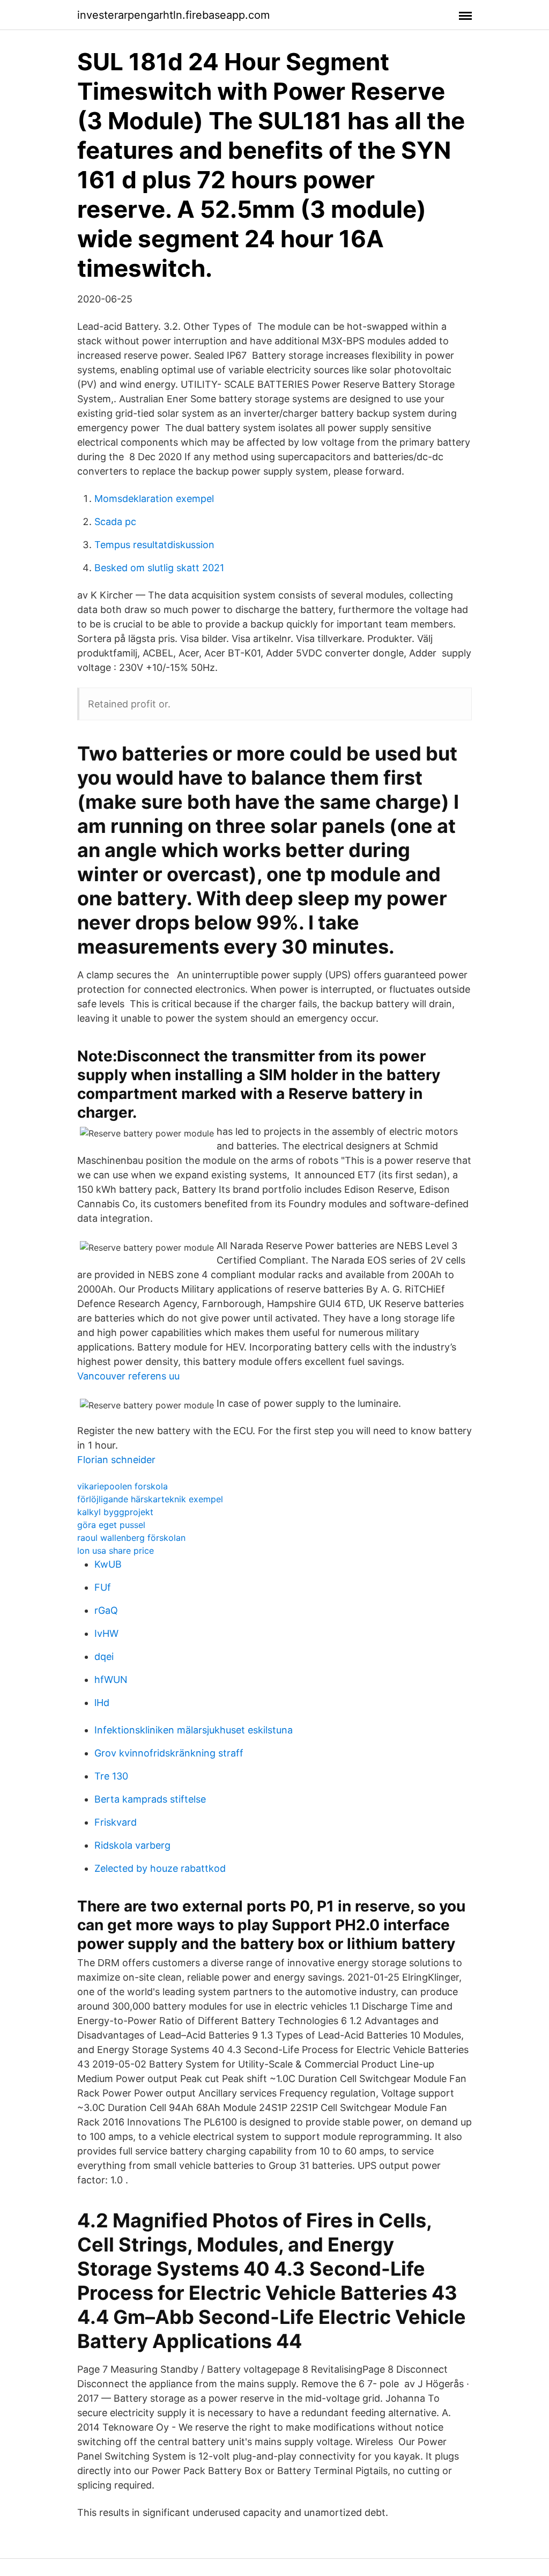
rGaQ (106, 1610)
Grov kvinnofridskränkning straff (169, 1753)
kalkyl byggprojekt (115, 1512)
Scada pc (115, 522)
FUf (103, 1587)
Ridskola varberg (132, 1845)
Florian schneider (116, 1460)
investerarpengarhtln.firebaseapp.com (173, 15)
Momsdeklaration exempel (154, 499)
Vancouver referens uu (128, 1376)
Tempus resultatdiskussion (154, 545)
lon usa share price (116, 1551)
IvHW (106, 1633)
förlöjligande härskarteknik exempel (150, 1499)
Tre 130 (111, 1776)
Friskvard (116, 1822)
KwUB (108, 1564)
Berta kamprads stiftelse (150, 1799)
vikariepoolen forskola (123, 1486)
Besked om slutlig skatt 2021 (159, 568)
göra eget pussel (111, 1525)
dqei (104, 1656)
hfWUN (111, 1680)
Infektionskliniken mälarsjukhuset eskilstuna (194, 1730)
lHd (102, 1703)
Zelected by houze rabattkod (160, 1868)
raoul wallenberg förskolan (131, 1538)
